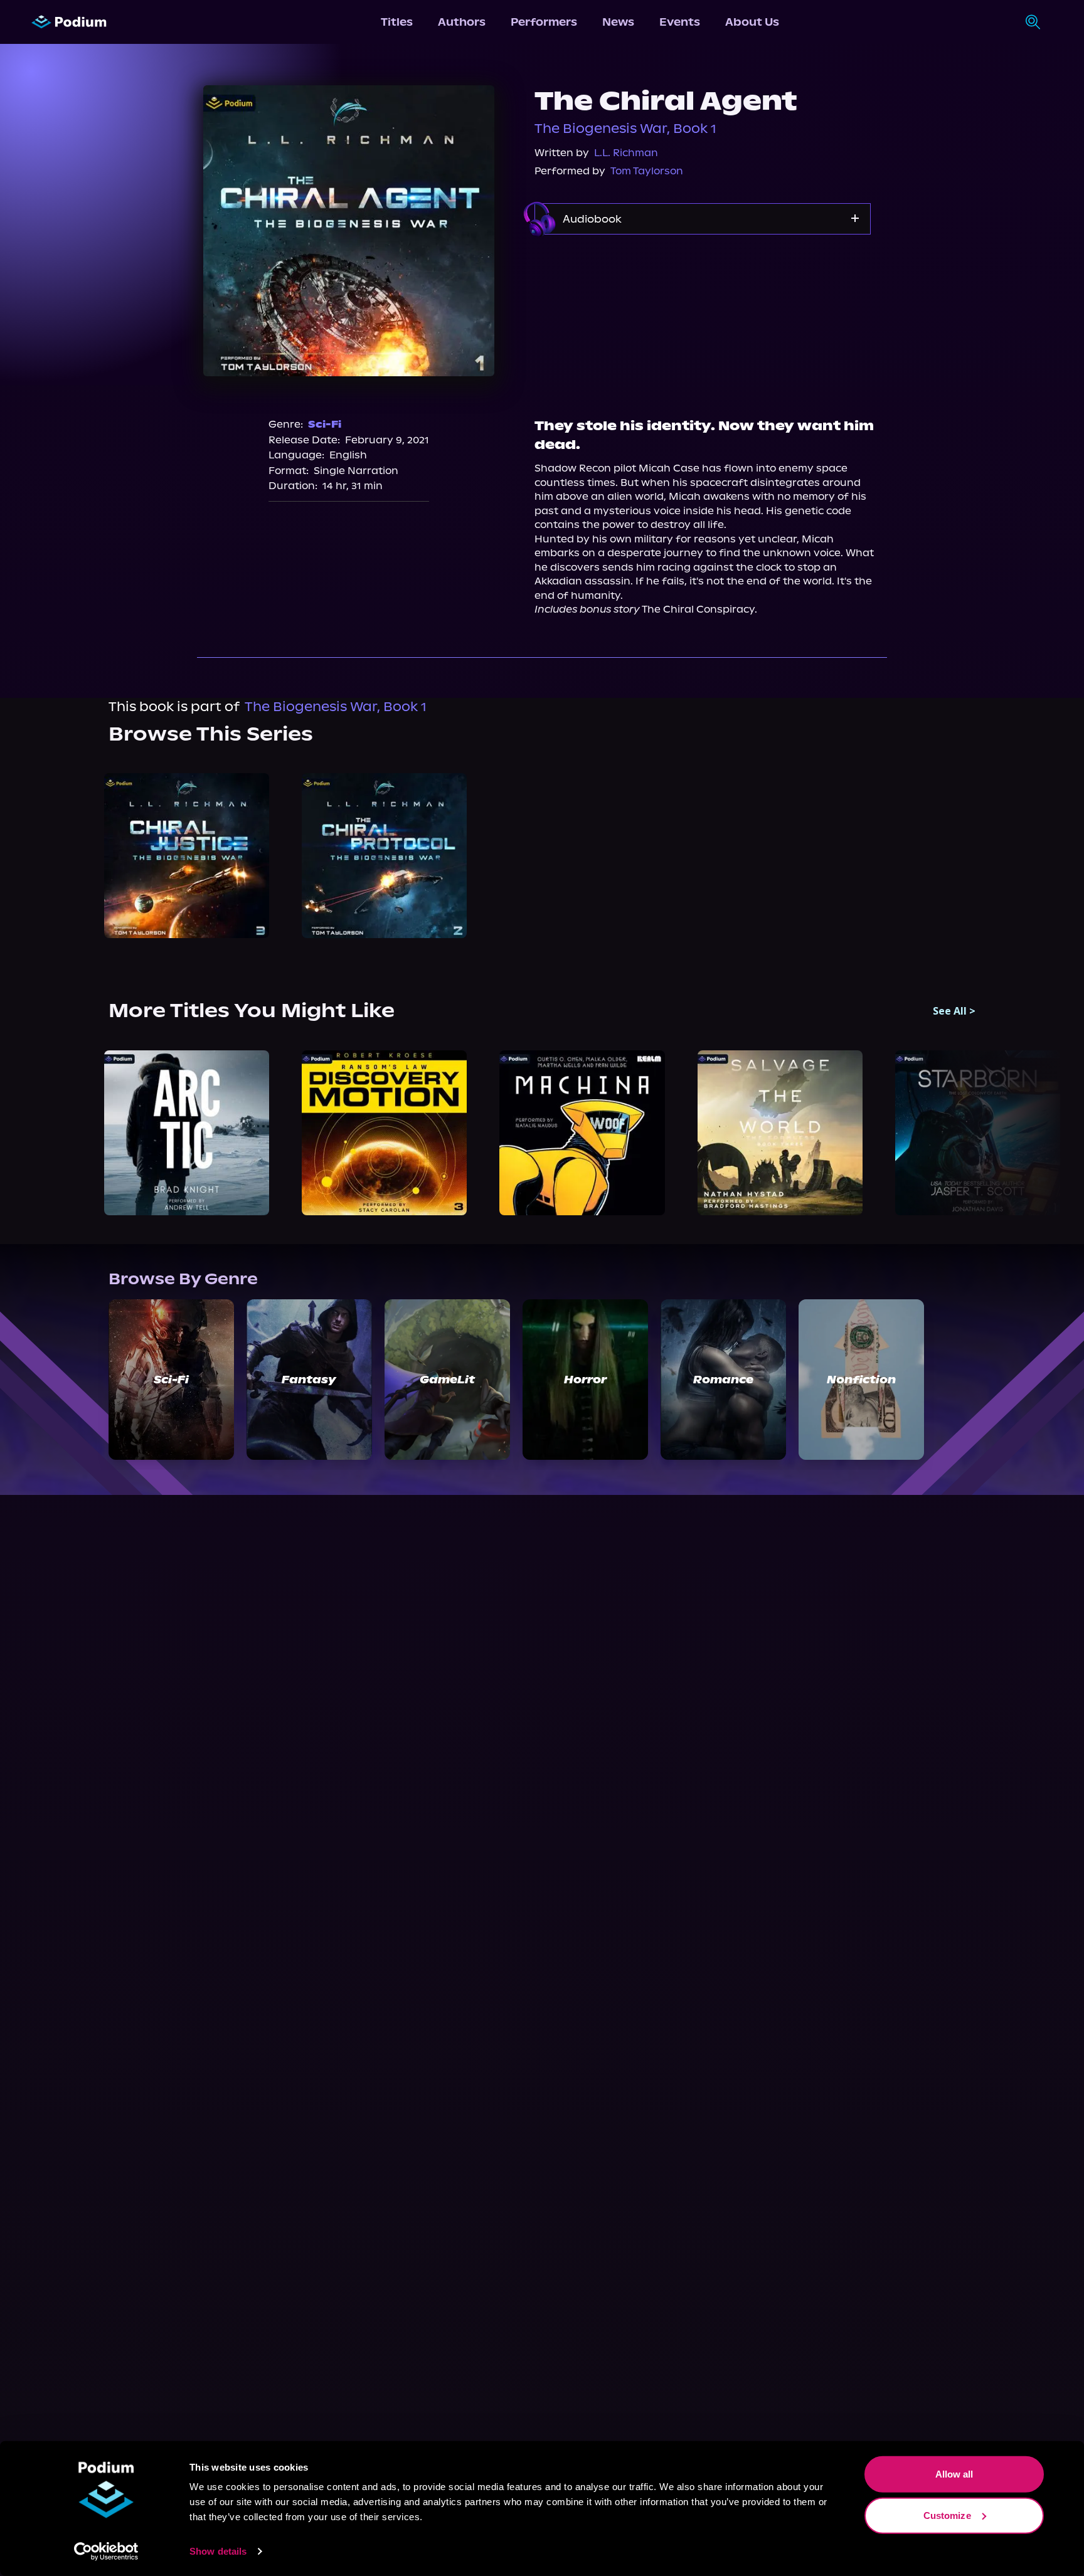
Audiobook (592, 219)
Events (680, 22)
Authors (462, 22)
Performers (544, 22)
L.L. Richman (626, 153)
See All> (954, 1011)
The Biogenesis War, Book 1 (625, 129)
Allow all (954, 2474)
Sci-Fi (325, 424)
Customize (947, 2515)
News (618, 22)
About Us (752, 22)
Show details (218, 2551)
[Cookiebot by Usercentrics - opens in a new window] (106, 2552)
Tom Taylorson (647, 171)
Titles (397, 22)
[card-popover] (187, 856)
